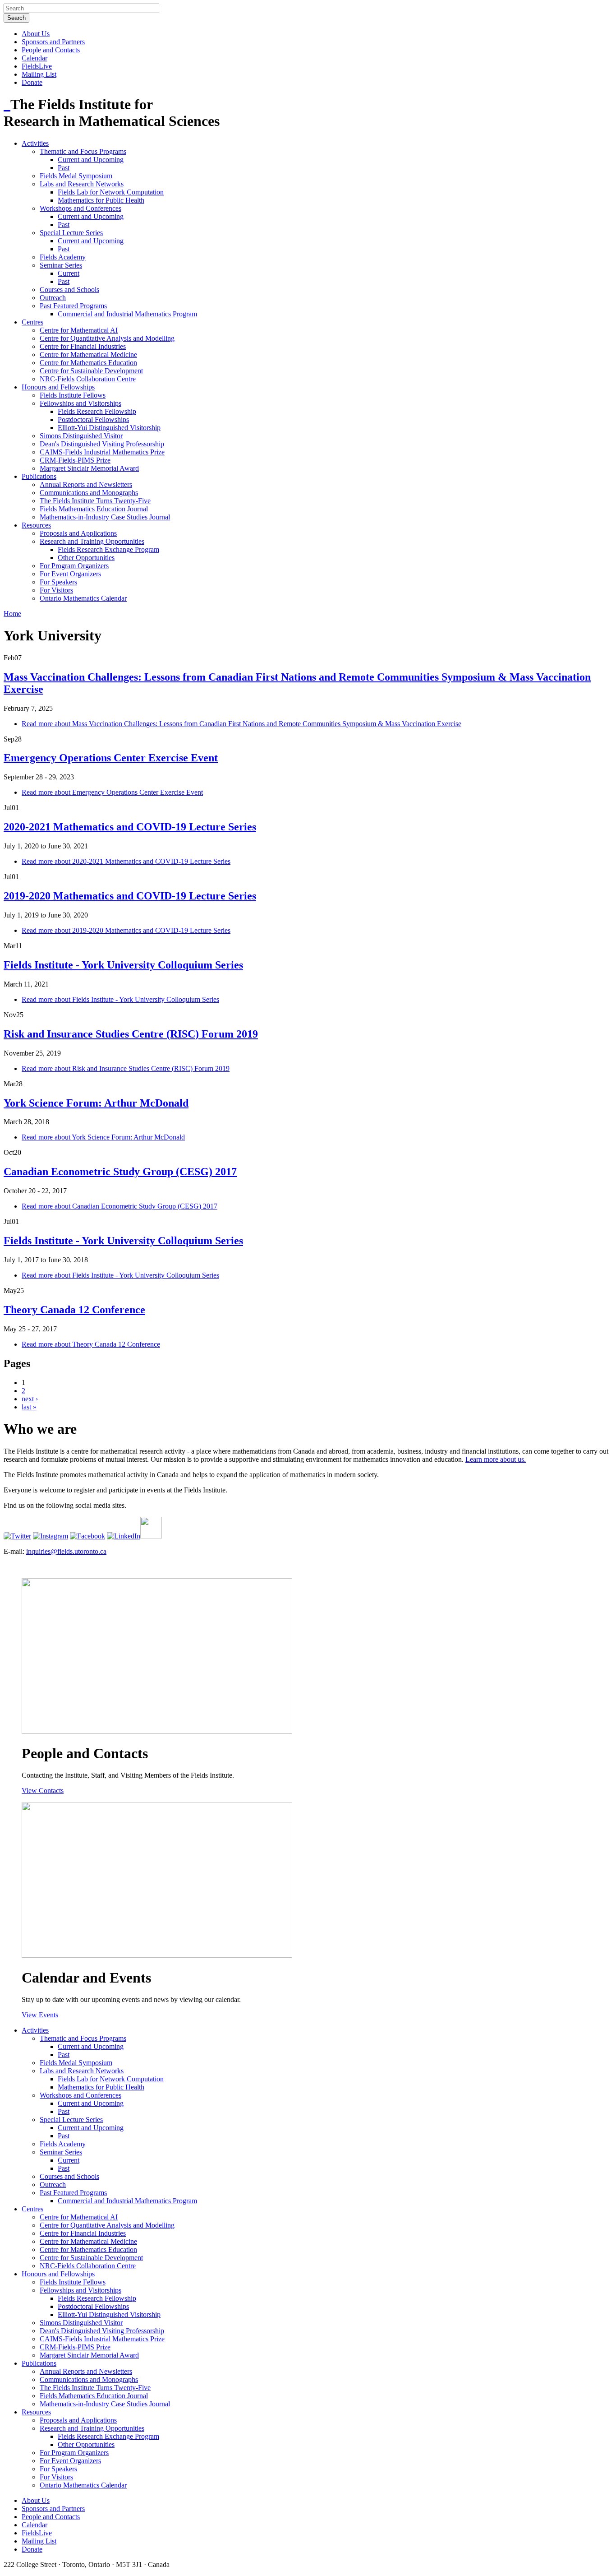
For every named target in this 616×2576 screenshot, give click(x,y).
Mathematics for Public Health (101, 200)
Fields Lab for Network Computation (111, 192)
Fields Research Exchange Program (108, 549)
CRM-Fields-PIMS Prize (75, 460)
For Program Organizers (74, 566)
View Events (40, 2015)
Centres (32, 322)
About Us (36, 34)
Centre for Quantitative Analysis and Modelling (107, 338)
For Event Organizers (70, 574)
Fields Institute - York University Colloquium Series (123, 965)
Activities (35, 143)
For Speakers (58, 582)
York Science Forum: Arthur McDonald (96, 1103)
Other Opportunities (86, 558)
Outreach (53, 298)
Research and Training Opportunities (92, 541)
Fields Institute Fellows (73, 395)
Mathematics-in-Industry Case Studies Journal (105, 517)
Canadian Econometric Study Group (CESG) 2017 (120, 1172)
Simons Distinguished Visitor (81, 436)
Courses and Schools (69, 290)
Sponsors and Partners (53, 42)
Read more (241, 724)
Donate (32, 82)
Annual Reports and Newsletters (86, 484)
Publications (39, 476)
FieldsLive (37, 66)
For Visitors (56, 590)
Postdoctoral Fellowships (93, 419)
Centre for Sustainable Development (91, 371)
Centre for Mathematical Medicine (88, 354)
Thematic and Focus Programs (83, 151)
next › (30, 1399)
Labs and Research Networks (82, 184)
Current (69, 273)
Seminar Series (61, 265)
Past (64, 168)
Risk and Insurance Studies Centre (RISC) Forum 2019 (131, 1034)
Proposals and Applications (78, 533)
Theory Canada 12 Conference (74, 1310)
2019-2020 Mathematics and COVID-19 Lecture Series (130, 896)
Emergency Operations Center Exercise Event (111, 758)
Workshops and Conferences (80, 208)
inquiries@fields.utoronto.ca (66, 1551)
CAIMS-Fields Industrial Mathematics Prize (102, 452)
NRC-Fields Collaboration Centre (88, 379)
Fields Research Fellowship (97, 411)
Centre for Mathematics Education (88, 363)
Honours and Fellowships (58, 387)
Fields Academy (63, 257)
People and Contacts (51, 50)
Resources (36, 525)
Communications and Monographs (89, 493)
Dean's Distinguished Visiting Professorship (102, 444)
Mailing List (39, 74)
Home (12, 614)
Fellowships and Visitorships (80, 403)
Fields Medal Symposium (76, 176)
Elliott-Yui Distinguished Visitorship (109, 428)
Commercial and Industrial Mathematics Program (127, 314)
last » (29, 1407)
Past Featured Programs (73, 306)
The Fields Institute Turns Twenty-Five (95, 501)
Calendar (34, 58)
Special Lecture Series (71, 233)
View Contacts (43, 1791)
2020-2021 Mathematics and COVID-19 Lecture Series (130, 827)
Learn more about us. (496, 1459)
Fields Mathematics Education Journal (94, 509)
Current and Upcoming (91, 160)
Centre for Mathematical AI (79, 330)
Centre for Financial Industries (83, 346)
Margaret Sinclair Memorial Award (89, 468)
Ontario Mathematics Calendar (83, 598)
